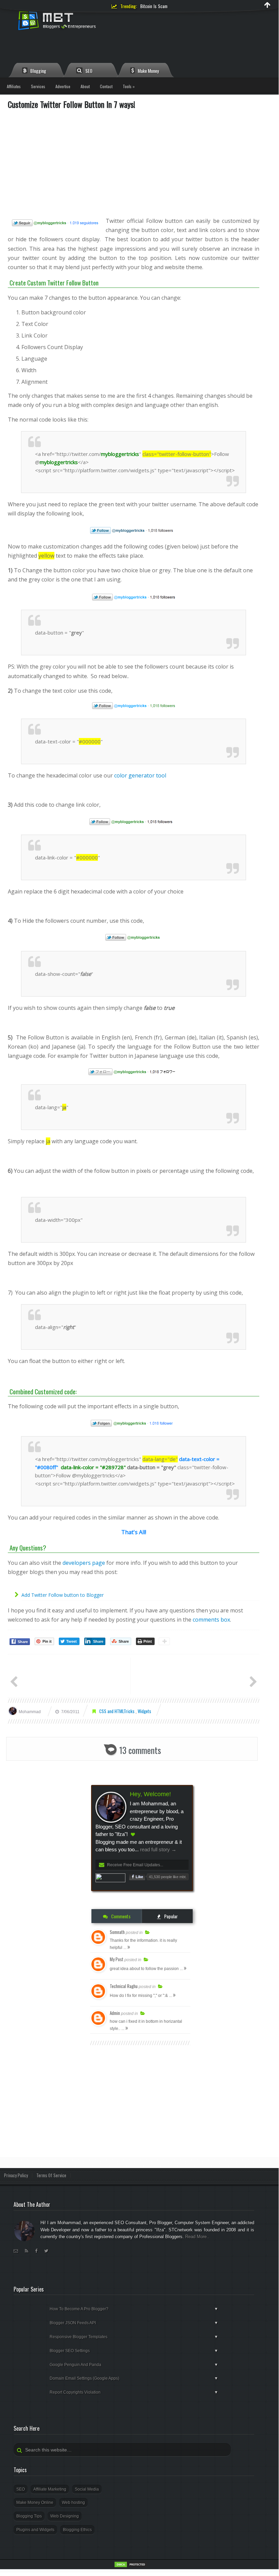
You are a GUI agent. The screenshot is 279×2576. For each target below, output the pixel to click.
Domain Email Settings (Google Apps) (134, 2378)
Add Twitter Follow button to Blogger (63, 1595)
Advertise (63, 86)
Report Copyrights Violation (134, 2392)
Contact (106, 86)
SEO (88, 71)
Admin (115, 2013)
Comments (120, 1916)
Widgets (144, 1711)
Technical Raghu (124, 1986)
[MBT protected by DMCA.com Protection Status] (131, 2566)
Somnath (117, 1932)
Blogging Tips (29, 2516)
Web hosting (73, 2503)
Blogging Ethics (77, 2530)
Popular (170, 1916)
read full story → (158, 1849)
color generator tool (140, 775)
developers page (84, 1563)
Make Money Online (35, 2503)
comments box (211, 1620)
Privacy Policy (16, 2175)
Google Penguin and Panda (134, 2365)
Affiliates (14, 86)
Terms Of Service (51, 2175)
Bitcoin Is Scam (154, 6)
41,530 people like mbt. (168, 1877)
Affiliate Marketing (50, 2489)
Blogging (38, 71)
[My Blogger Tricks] (83, 23)
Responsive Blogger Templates (134, 2337)
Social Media (87, 2489)
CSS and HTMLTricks (117, 1711)
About (85, 86)
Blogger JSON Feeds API (134, 2323)
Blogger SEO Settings (134, 2351)
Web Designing (65, 2516)
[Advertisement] (134, 163)
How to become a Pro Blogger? (134, 2309)
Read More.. (197, 2237)
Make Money (148, 71)
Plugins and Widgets (35, 2530)
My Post (117, 1959)
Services (38, 86)
